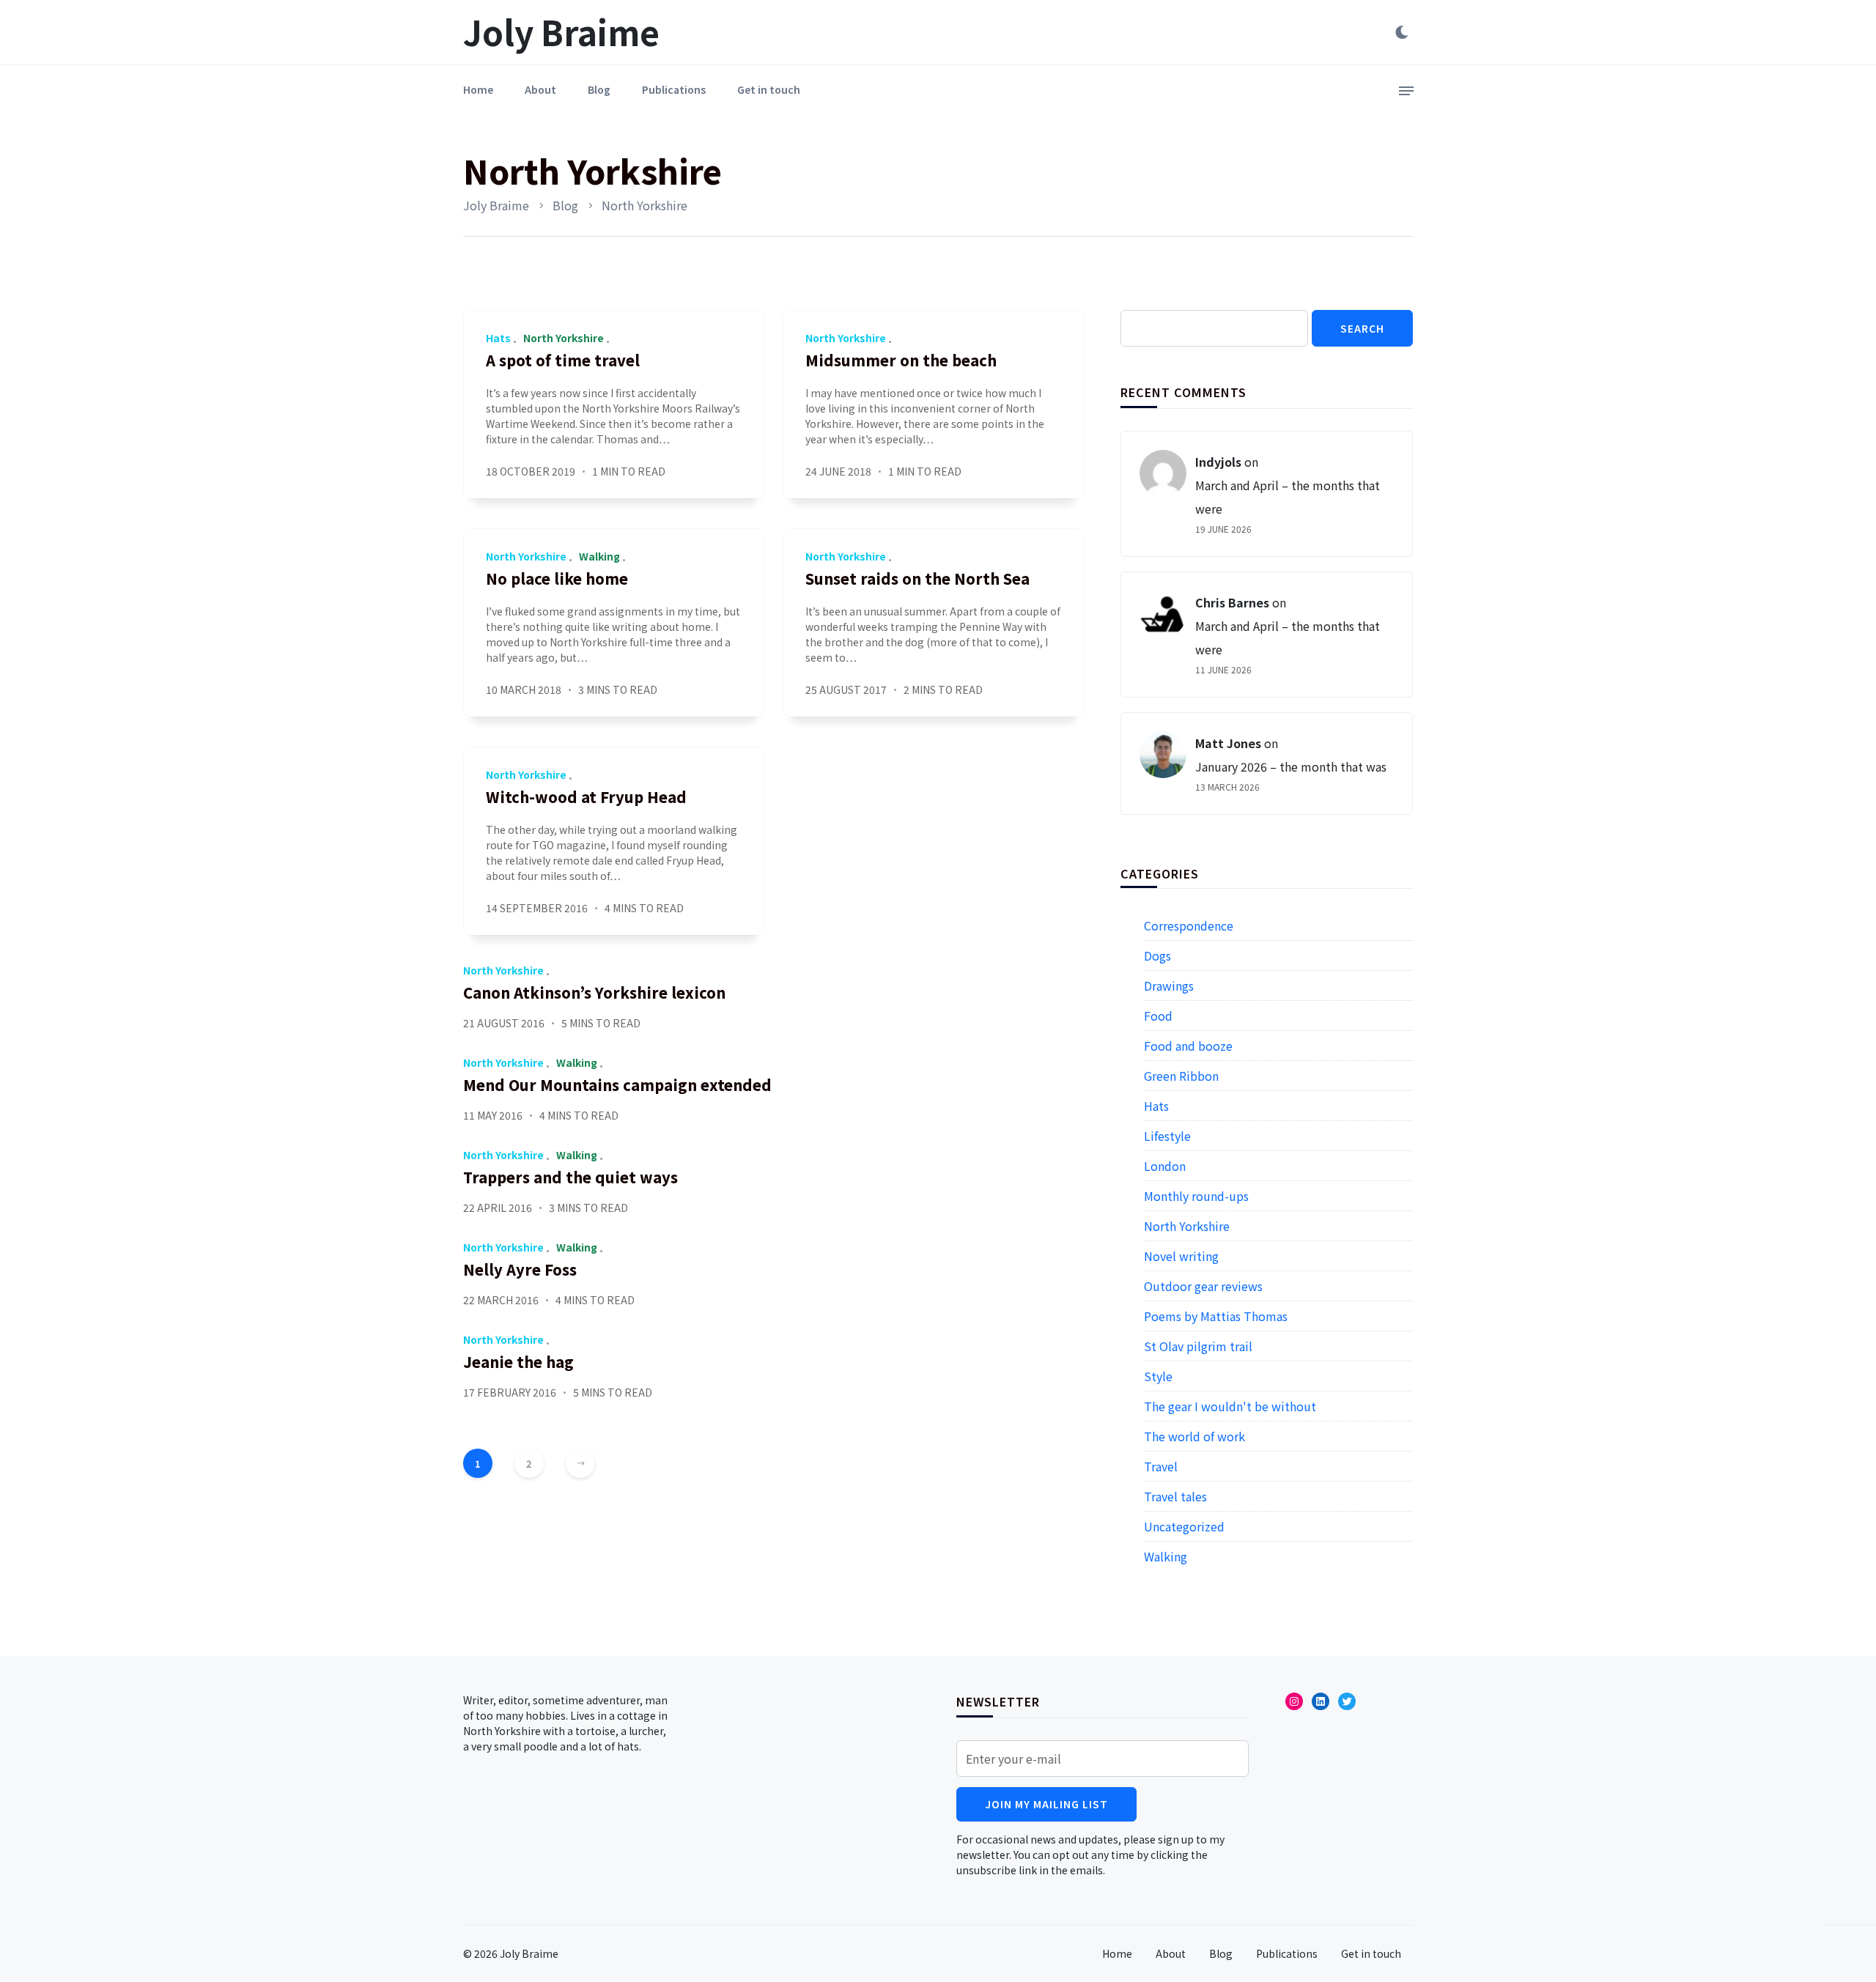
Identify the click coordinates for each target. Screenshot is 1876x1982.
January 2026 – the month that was (1291, 766)
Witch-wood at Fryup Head (586, 797)
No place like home (557, 578)
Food (1158, 1016)
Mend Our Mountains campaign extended (617, 1085)
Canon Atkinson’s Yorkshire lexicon (594, 992)
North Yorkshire (564, 338)
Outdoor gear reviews (1203, 1286)
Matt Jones (1228, 743)
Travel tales (1175, 1496)
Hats (498, 338)
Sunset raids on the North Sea (917, 578)
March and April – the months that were (1288, 497)
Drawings (1169, 986)
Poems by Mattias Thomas (1216, 1316)
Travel (1161, 1466)
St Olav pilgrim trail (1198, 1346)
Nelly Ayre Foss (520, 1269)
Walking (599, 556)
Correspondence (1189, 925)
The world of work (1194, 1436)
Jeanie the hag (518, 1362)
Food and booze (1188, 1046)
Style (1158, 1376)
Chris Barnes (1232, 602)
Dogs (1157, 955)
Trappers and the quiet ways (570, 1177)
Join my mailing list (1046, 1804)
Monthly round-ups (1196, 1196)
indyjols (1218, 462)
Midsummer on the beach (901, 360)
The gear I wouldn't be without (1230, 1406)
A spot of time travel (563, 360)
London (1165, 1166)
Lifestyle (1167, 1136)
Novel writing (1181, 1256)
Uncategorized (1184, 1526)
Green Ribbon (1181, 1076)
